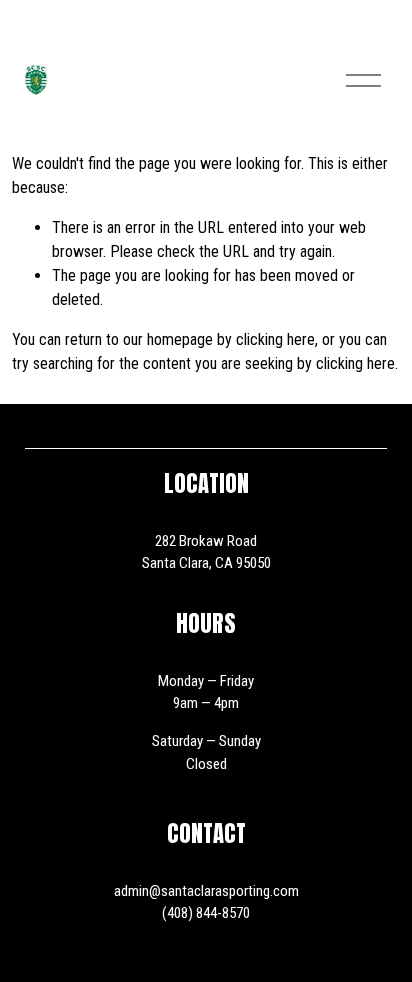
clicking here (275, 339)
